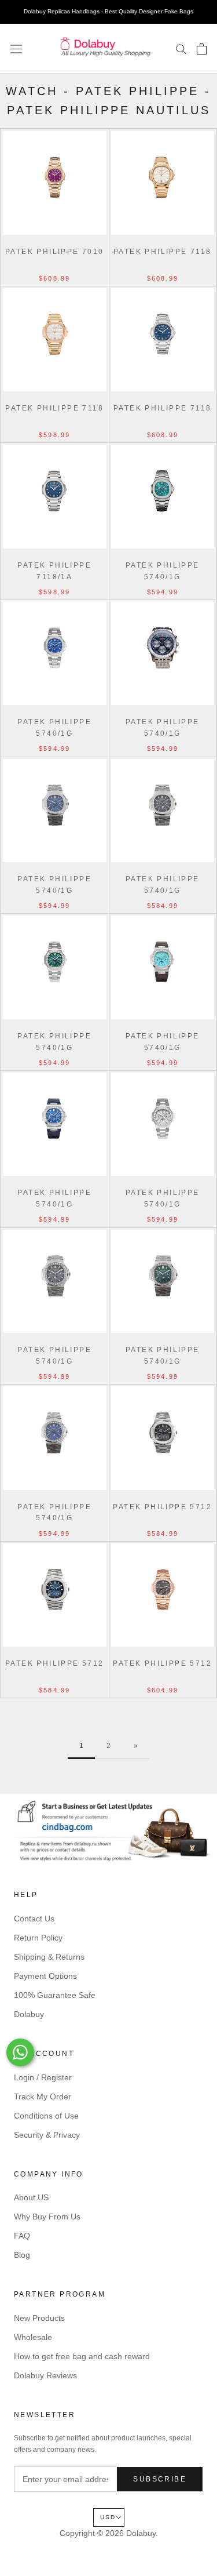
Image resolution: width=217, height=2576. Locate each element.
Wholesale (33, 2337)
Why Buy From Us (47, 2217)
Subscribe (160, 2479)
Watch (32, 91)
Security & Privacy (47, 2135)
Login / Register (43, 2077)
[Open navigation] (16, 49)
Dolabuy (29, 2014)
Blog (22, 2255)
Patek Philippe (137, 91)
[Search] (181, 48)
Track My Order (43, 2097)
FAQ (22, 2236)
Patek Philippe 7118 (163, 252)
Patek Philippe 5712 (162, 1507)
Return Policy (38, 1938)
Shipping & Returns (49, 1957)
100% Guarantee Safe (55, 1995)
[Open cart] (202, 49)
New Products (39, 2318)
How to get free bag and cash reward (82, 2356)
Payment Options (45, 1976)
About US (31, 2197)
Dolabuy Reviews (45, 2375)
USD (108, 2517)
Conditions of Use (46, 2116)
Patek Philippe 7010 (55, 252)
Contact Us (34, 1919)
